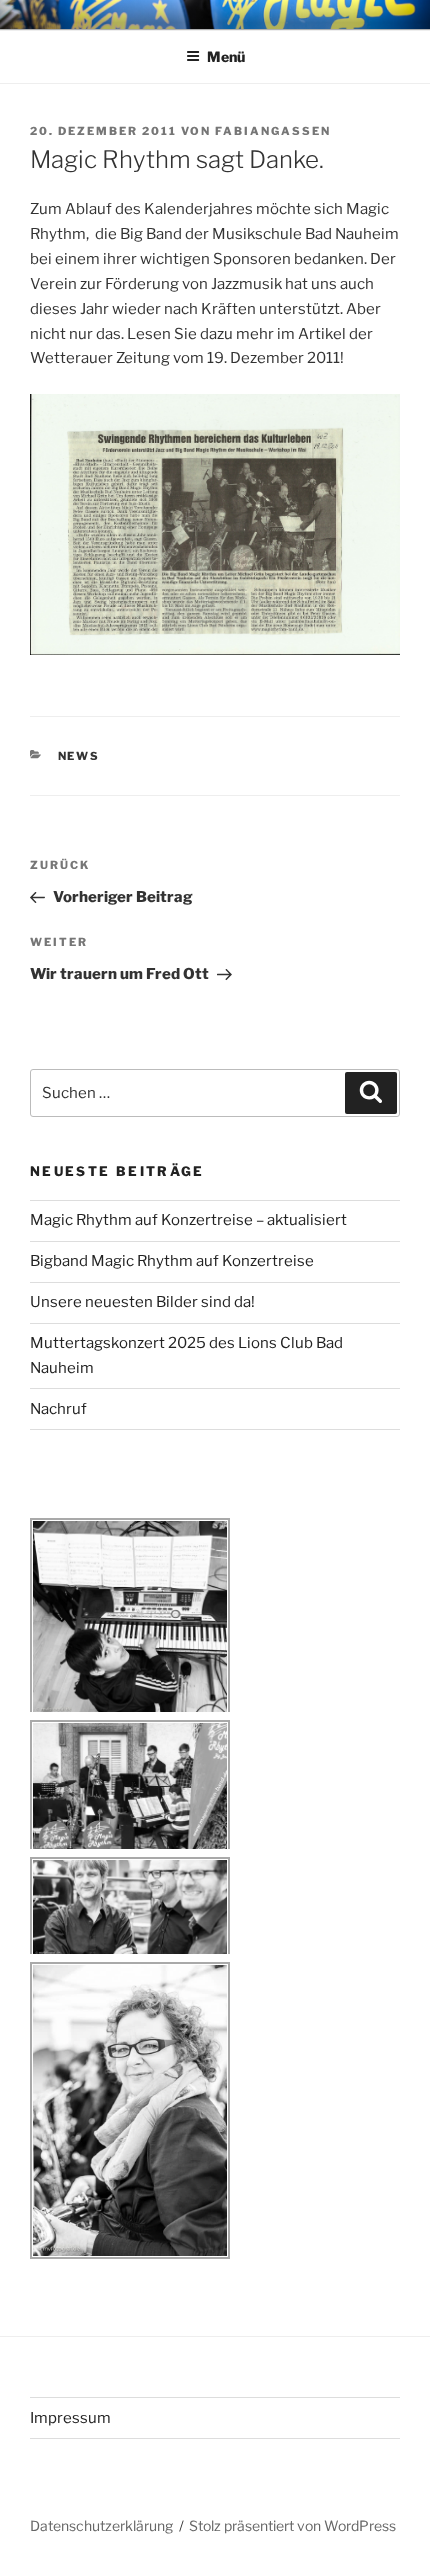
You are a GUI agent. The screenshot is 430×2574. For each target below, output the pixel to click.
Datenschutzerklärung (101, 2525)
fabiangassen (273, 131)
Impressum (70, 2418)
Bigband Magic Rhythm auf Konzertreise (172, 1261)
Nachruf (58, 1409)
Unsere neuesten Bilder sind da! (142, 1302)
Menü (226, 56)
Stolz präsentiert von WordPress (292, 2525)
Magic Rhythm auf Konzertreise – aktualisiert (188, 1220)
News (79, 756)
